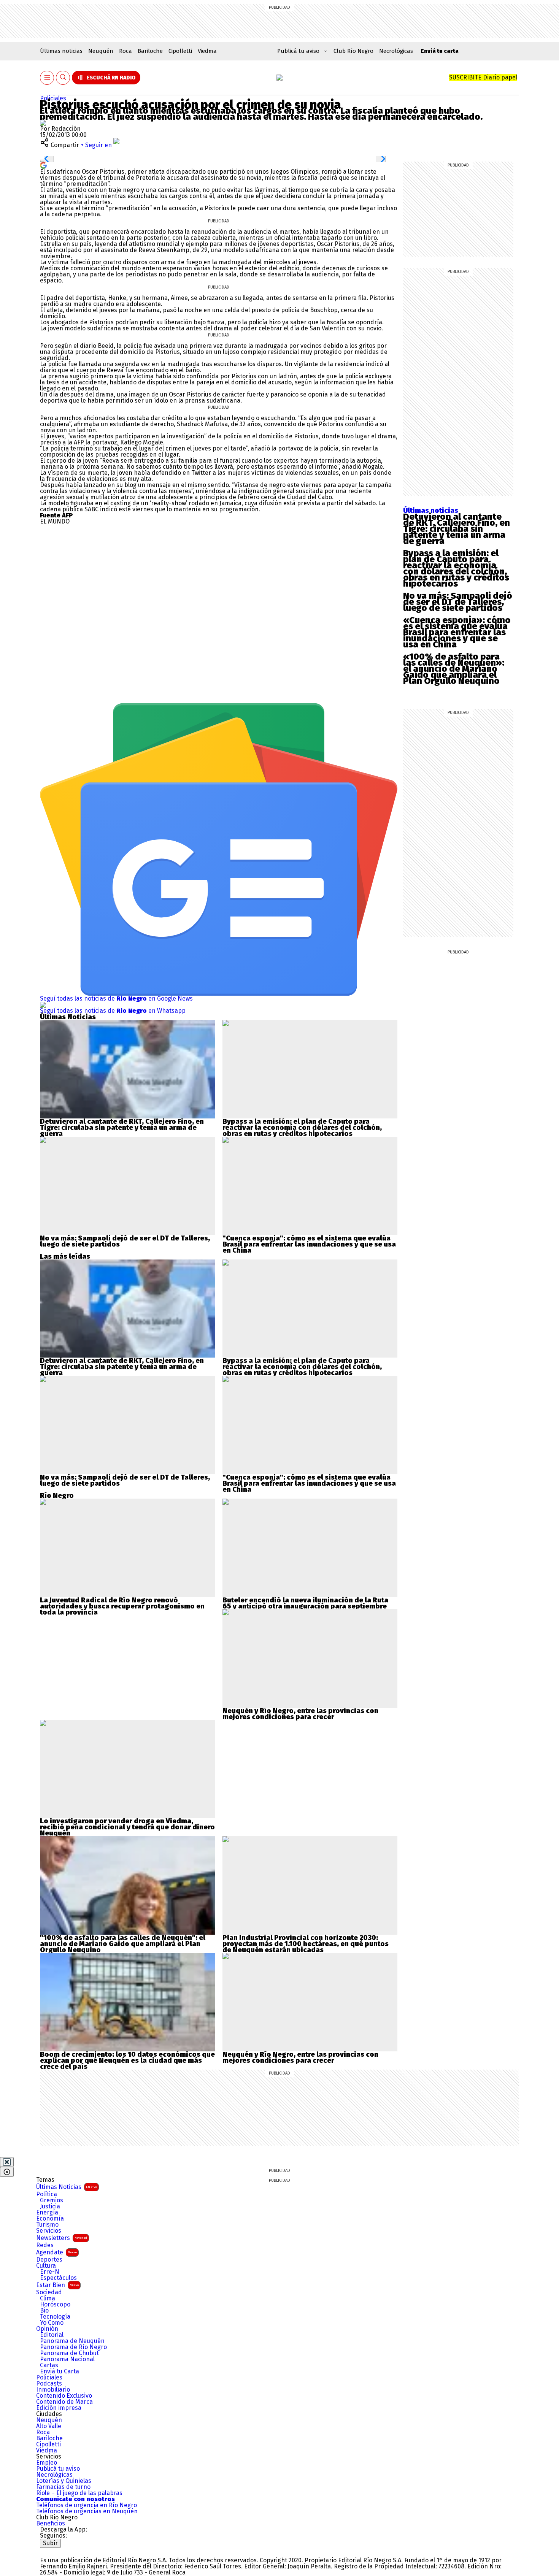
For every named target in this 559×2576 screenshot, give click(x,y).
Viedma (207, 51)
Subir (50, 2543)
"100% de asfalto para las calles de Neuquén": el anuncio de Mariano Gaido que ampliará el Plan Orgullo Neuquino (123, 1944)
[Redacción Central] (43, 123)
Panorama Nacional (67, 2359)
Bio (44, 2311)
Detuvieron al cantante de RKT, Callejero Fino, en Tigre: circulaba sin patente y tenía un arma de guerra (457, 529)
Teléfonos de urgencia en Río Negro (87, 2505)
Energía (47, 2213)
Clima (48, 2298)
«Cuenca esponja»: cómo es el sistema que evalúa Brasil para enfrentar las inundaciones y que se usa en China (457, 632)
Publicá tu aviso (58, 2469)
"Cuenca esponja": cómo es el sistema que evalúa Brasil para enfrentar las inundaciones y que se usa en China (309, 1244)
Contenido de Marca (64, 2402)
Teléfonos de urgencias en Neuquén (87, 2511)
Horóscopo (55, 2305)
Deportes (49, 2260)
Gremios (52, 2200)
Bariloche (150, 51)
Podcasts (49, 2384)
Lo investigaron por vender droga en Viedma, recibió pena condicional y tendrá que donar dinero (127, 1824)
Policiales (53, 98)
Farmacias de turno (63, 2487)
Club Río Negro (353, 51)
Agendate (56, 2252)
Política (47, 2194)
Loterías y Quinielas (64, 2481)
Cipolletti (180, 51)
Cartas (49, 2365)
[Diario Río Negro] (279, 78)
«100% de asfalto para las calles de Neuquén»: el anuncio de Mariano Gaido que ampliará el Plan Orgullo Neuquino (454, 669)
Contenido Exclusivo (64, 2396)
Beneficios (51, 2524)
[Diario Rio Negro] (71, 2551)
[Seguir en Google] (43, 165)
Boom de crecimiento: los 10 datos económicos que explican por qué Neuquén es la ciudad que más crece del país (127, 2060)
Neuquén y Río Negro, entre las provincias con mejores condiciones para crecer (300, 1714)
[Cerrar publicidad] (7, 2162)
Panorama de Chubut (69, 2353)
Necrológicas (396, 51)
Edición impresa (59, 2408)
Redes (45, 2245)
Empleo (47, 2463)
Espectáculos (58, 2278)
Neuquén (101, 51)
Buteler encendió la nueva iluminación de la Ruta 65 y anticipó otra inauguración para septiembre (305, 1603)
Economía (50, 2219)
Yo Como (52, 2323)
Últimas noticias (61, 51)
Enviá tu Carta (60, 2371)
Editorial (52, 2335)
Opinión (47, 2329)
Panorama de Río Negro (73, 2347)
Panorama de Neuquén (72, 2341)
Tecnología (55, 2317)
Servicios (49, 2231)
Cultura (46, 2266)
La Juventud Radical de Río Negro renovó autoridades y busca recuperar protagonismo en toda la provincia (122, 1606)
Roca (125, 51)
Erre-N (50, 2272)
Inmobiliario (53, 2390)
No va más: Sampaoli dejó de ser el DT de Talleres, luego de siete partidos (458, 602)
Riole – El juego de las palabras (79, 2493)
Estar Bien (57, 2285)
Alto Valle (49, 2426)
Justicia (50, 2206)
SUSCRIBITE (483, 77)
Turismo (47, 2225)
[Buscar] (63, 78)
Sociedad (49, 2292)
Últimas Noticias (67, 2187)
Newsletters (62, 2238)
